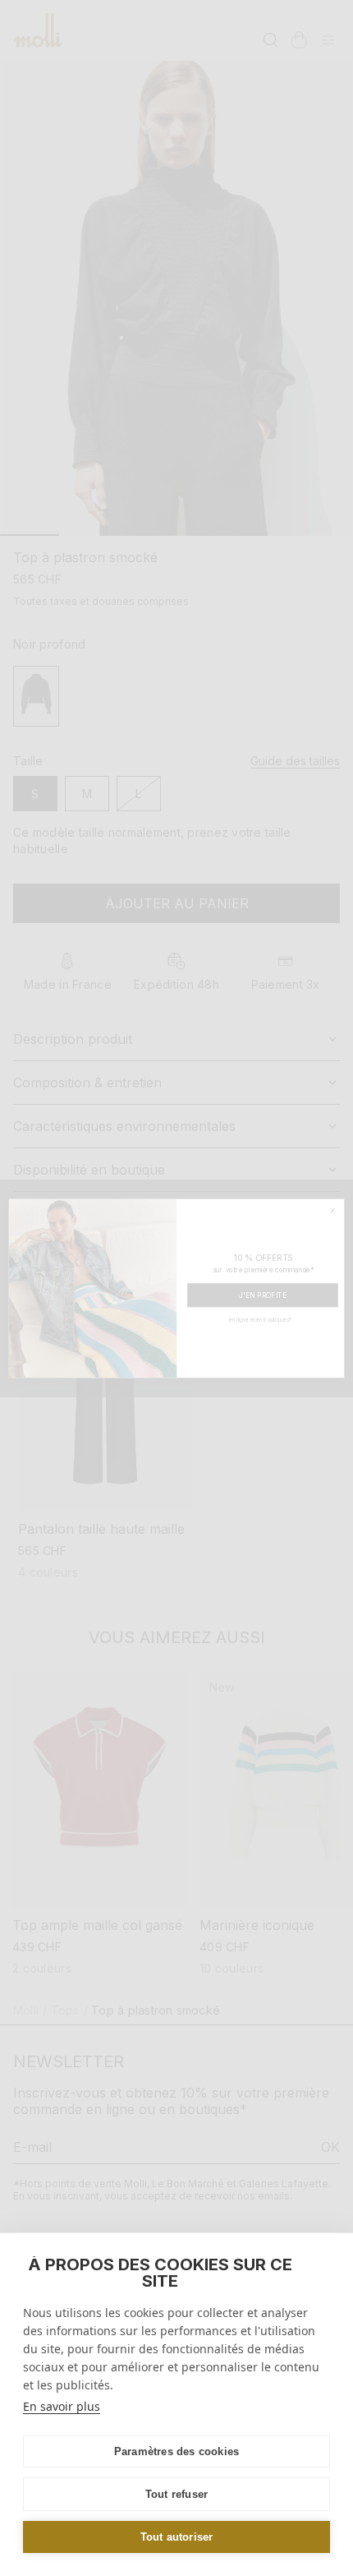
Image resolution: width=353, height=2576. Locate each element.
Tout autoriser (177, 2537)
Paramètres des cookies (176, 2451)
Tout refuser (176, 2494)
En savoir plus (62, 2406)
